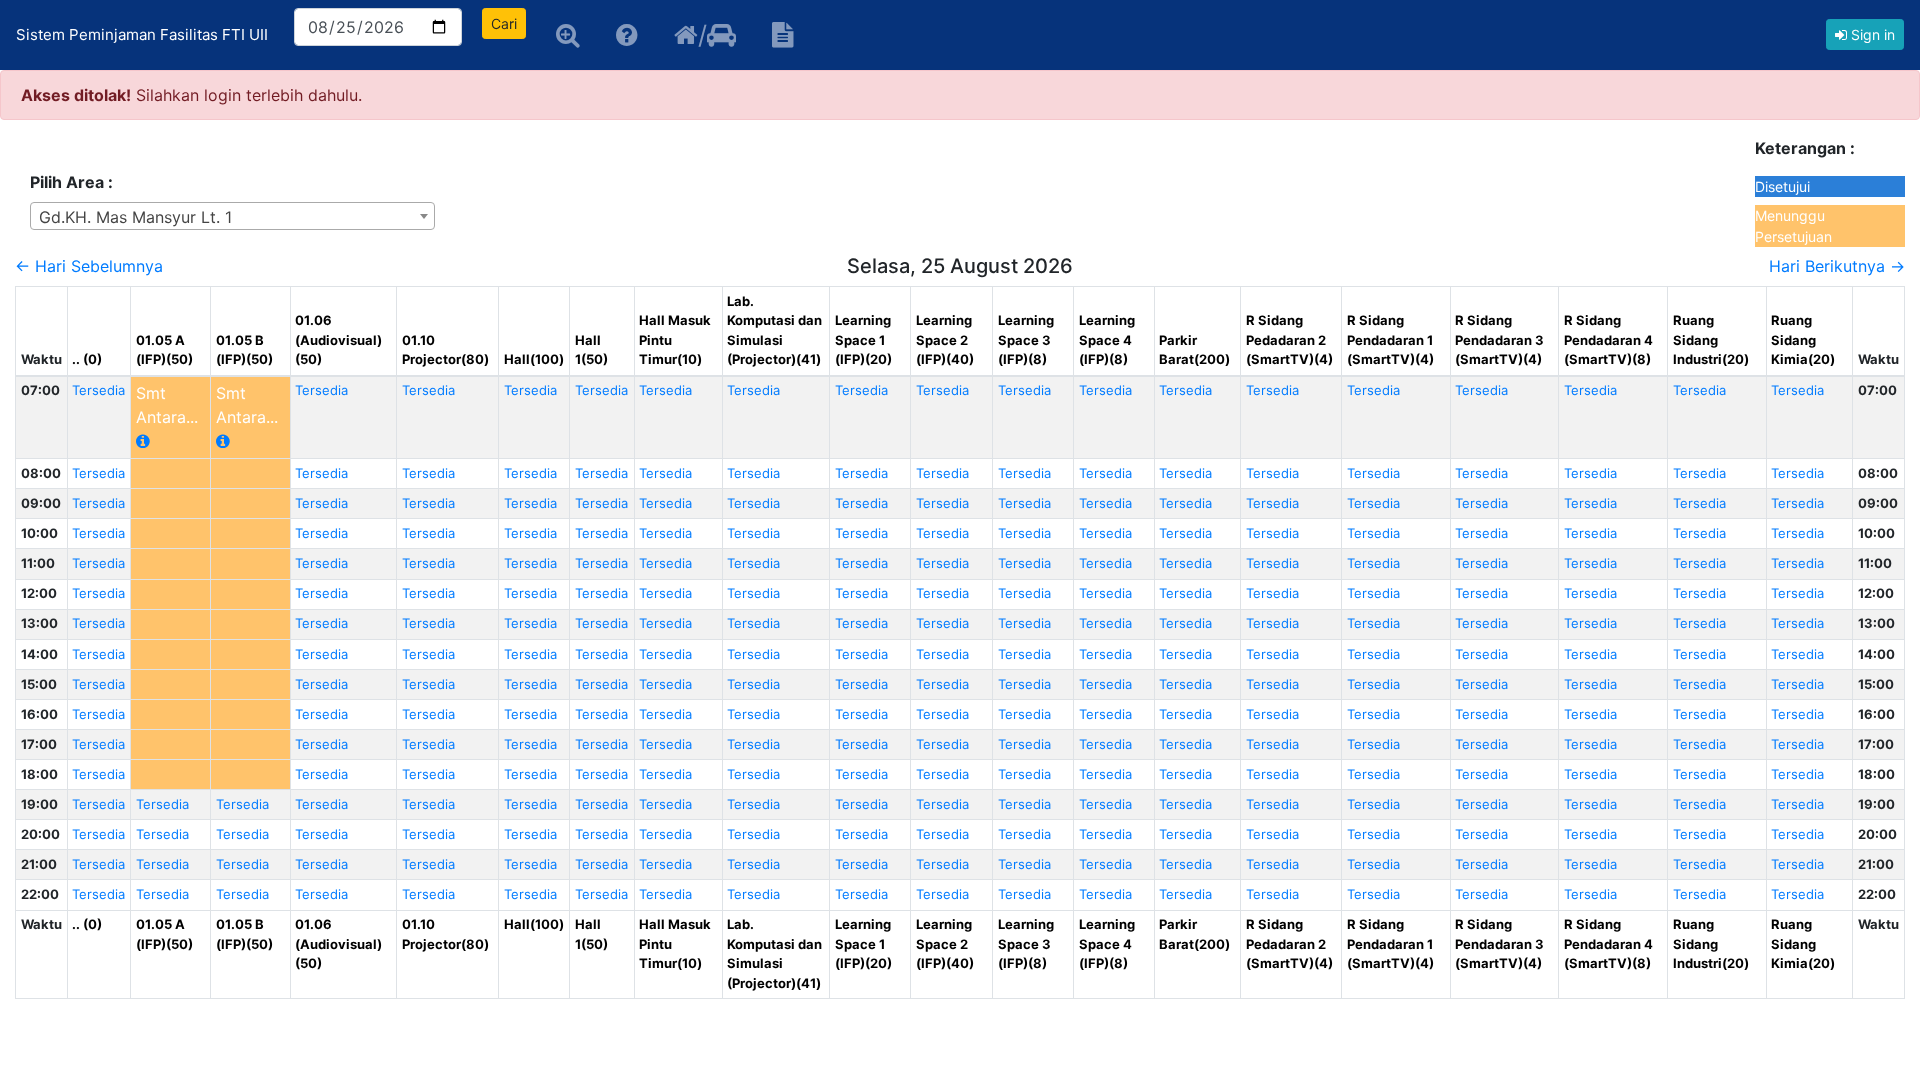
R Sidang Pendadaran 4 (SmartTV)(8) (1608, 339)
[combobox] (232, 216)
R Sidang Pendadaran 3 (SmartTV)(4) (1499, 339)
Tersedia (98, 390)
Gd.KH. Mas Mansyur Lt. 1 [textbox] (135, 217)
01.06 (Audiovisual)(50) (338, 339)
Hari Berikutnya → (1837, 266)
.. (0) (87, 359)
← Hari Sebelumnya (89, 266)
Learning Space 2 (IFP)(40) (945, 339)
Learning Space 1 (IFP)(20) (863, 339)
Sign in (1871, 34)
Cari (504, 23)
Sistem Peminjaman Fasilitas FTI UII (142, 34)
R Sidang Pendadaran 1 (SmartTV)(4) (1390, 339)
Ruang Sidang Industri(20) (1711, 339)
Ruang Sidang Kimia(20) (1803, 339)
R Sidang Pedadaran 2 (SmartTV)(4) (1289, 339)
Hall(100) (534, 359)
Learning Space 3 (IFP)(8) (1026, 339)
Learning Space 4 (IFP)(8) (1107, 339)
